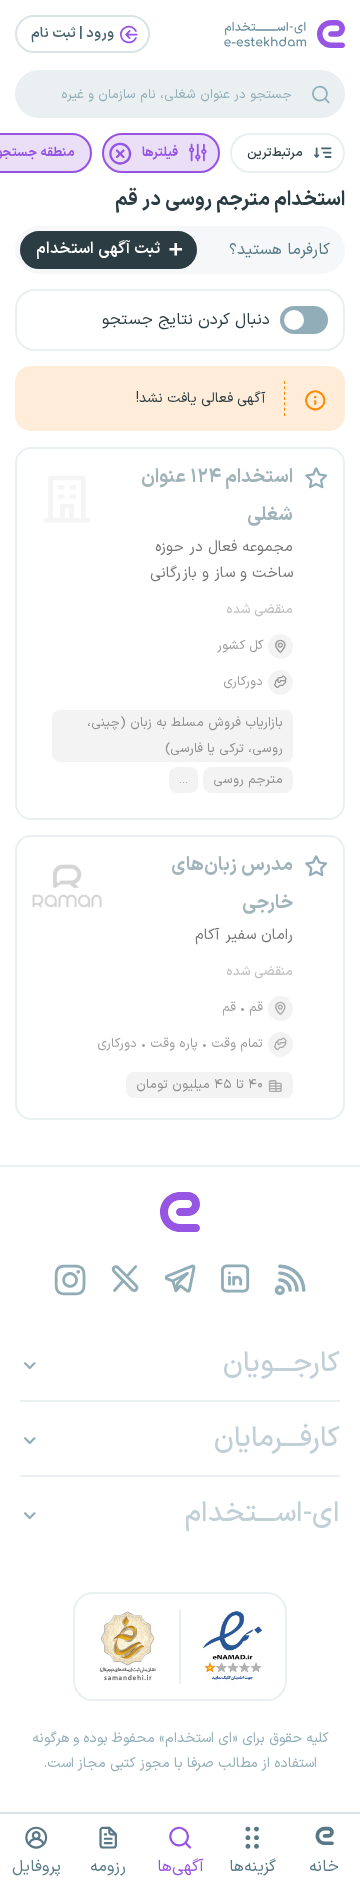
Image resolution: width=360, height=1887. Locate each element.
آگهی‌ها (180, 1867)
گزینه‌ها (252, 1867)
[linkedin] (235, 1279)
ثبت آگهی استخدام (100, 249)
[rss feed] (290, 1279)
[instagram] (70, 1279)
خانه (324, 1867)
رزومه (108, 1867)
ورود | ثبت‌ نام (74, 33)
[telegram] (180, 1279)
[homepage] (180, 1212)
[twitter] (125, 1279)
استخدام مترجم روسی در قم (230, 200)
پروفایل (36, 1867)
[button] (287, 153)
